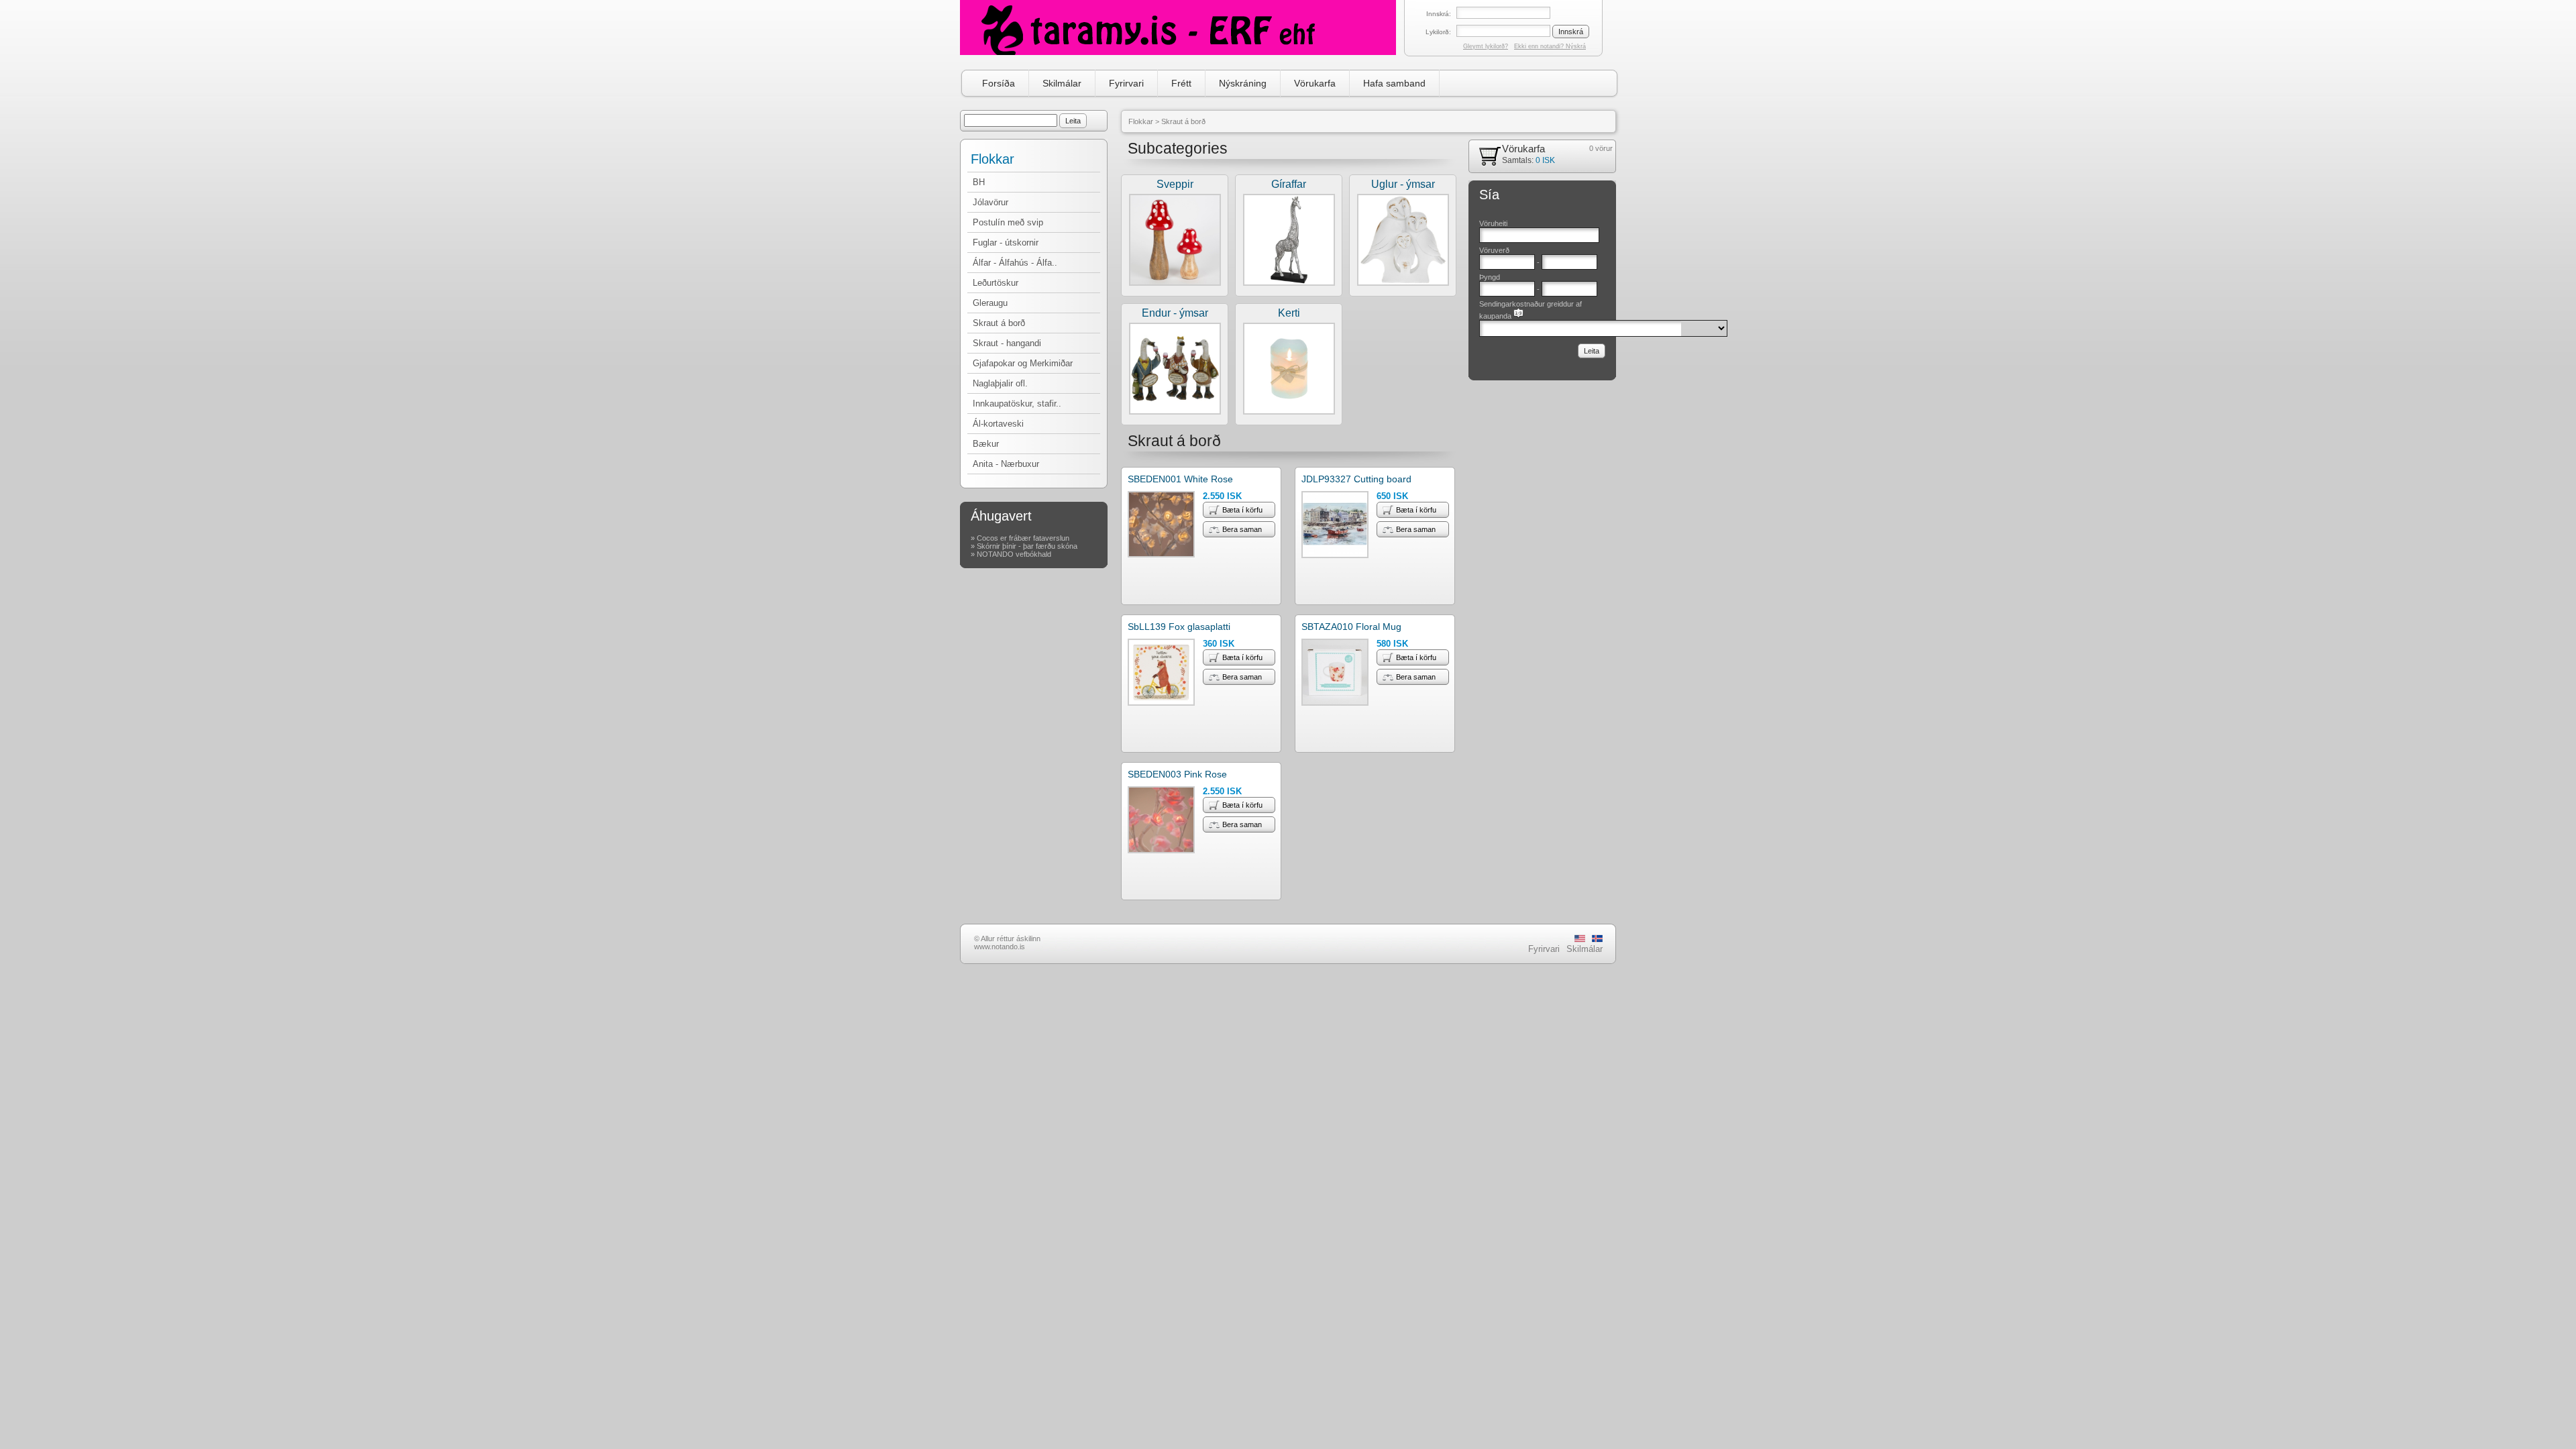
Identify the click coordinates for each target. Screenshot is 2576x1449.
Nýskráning (1243, 83)
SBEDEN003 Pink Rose (1177, 774)
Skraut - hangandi (1007, 343)
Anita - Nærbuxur (1006, 464)
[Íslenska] (1597, 940)
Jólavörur (990, 202)
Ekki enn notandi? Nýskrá (1550, 46)
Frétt (1181, 83)
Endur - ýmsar (1175, 313)
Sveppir (1175, 184)
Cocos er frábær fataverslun (1023, 538)
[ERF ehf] (1178, 28)
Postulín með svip (1008, 222)
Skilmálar (1062, 83)
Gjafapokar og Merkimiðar (1023, 363)
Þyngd (1490, 277)
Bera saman (1242, 529)
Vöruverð (1494, 250)
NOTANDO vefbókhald (1014, 554)
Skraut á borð (999, 323)
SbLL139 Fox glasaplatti (1179, 627)
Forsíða (999, 83)
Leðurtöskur (996, 283)
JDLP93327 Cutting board (1356, 479)
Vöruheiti (1493, 223)
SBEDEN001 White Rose (1180, 479)
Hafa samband (1394, 83)
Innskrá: (1439, 14)
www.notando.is (1000, 947)
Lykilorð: (1438, 32)
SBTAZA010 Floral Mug (1351, 627)
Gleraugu (990, 303)
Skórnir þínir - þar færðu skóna (1027, 546)
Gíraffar (1289, 184)
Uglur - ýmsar (1403, 184)
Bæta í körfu (1242, 510)
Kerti (1289, 313)
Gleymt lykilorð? (1486, 46)
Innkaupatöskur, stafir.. (1017, 404)
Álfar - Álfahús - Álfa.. (1015, 263)
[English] (1580, 940)
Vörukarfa (1315, 83)
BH (979, 182)
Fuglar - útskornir (1006, 243)
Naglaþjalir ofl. (1000, 383)
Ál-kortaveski (998, 424)
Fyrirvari (1126, 83)
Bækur (986, 444)
